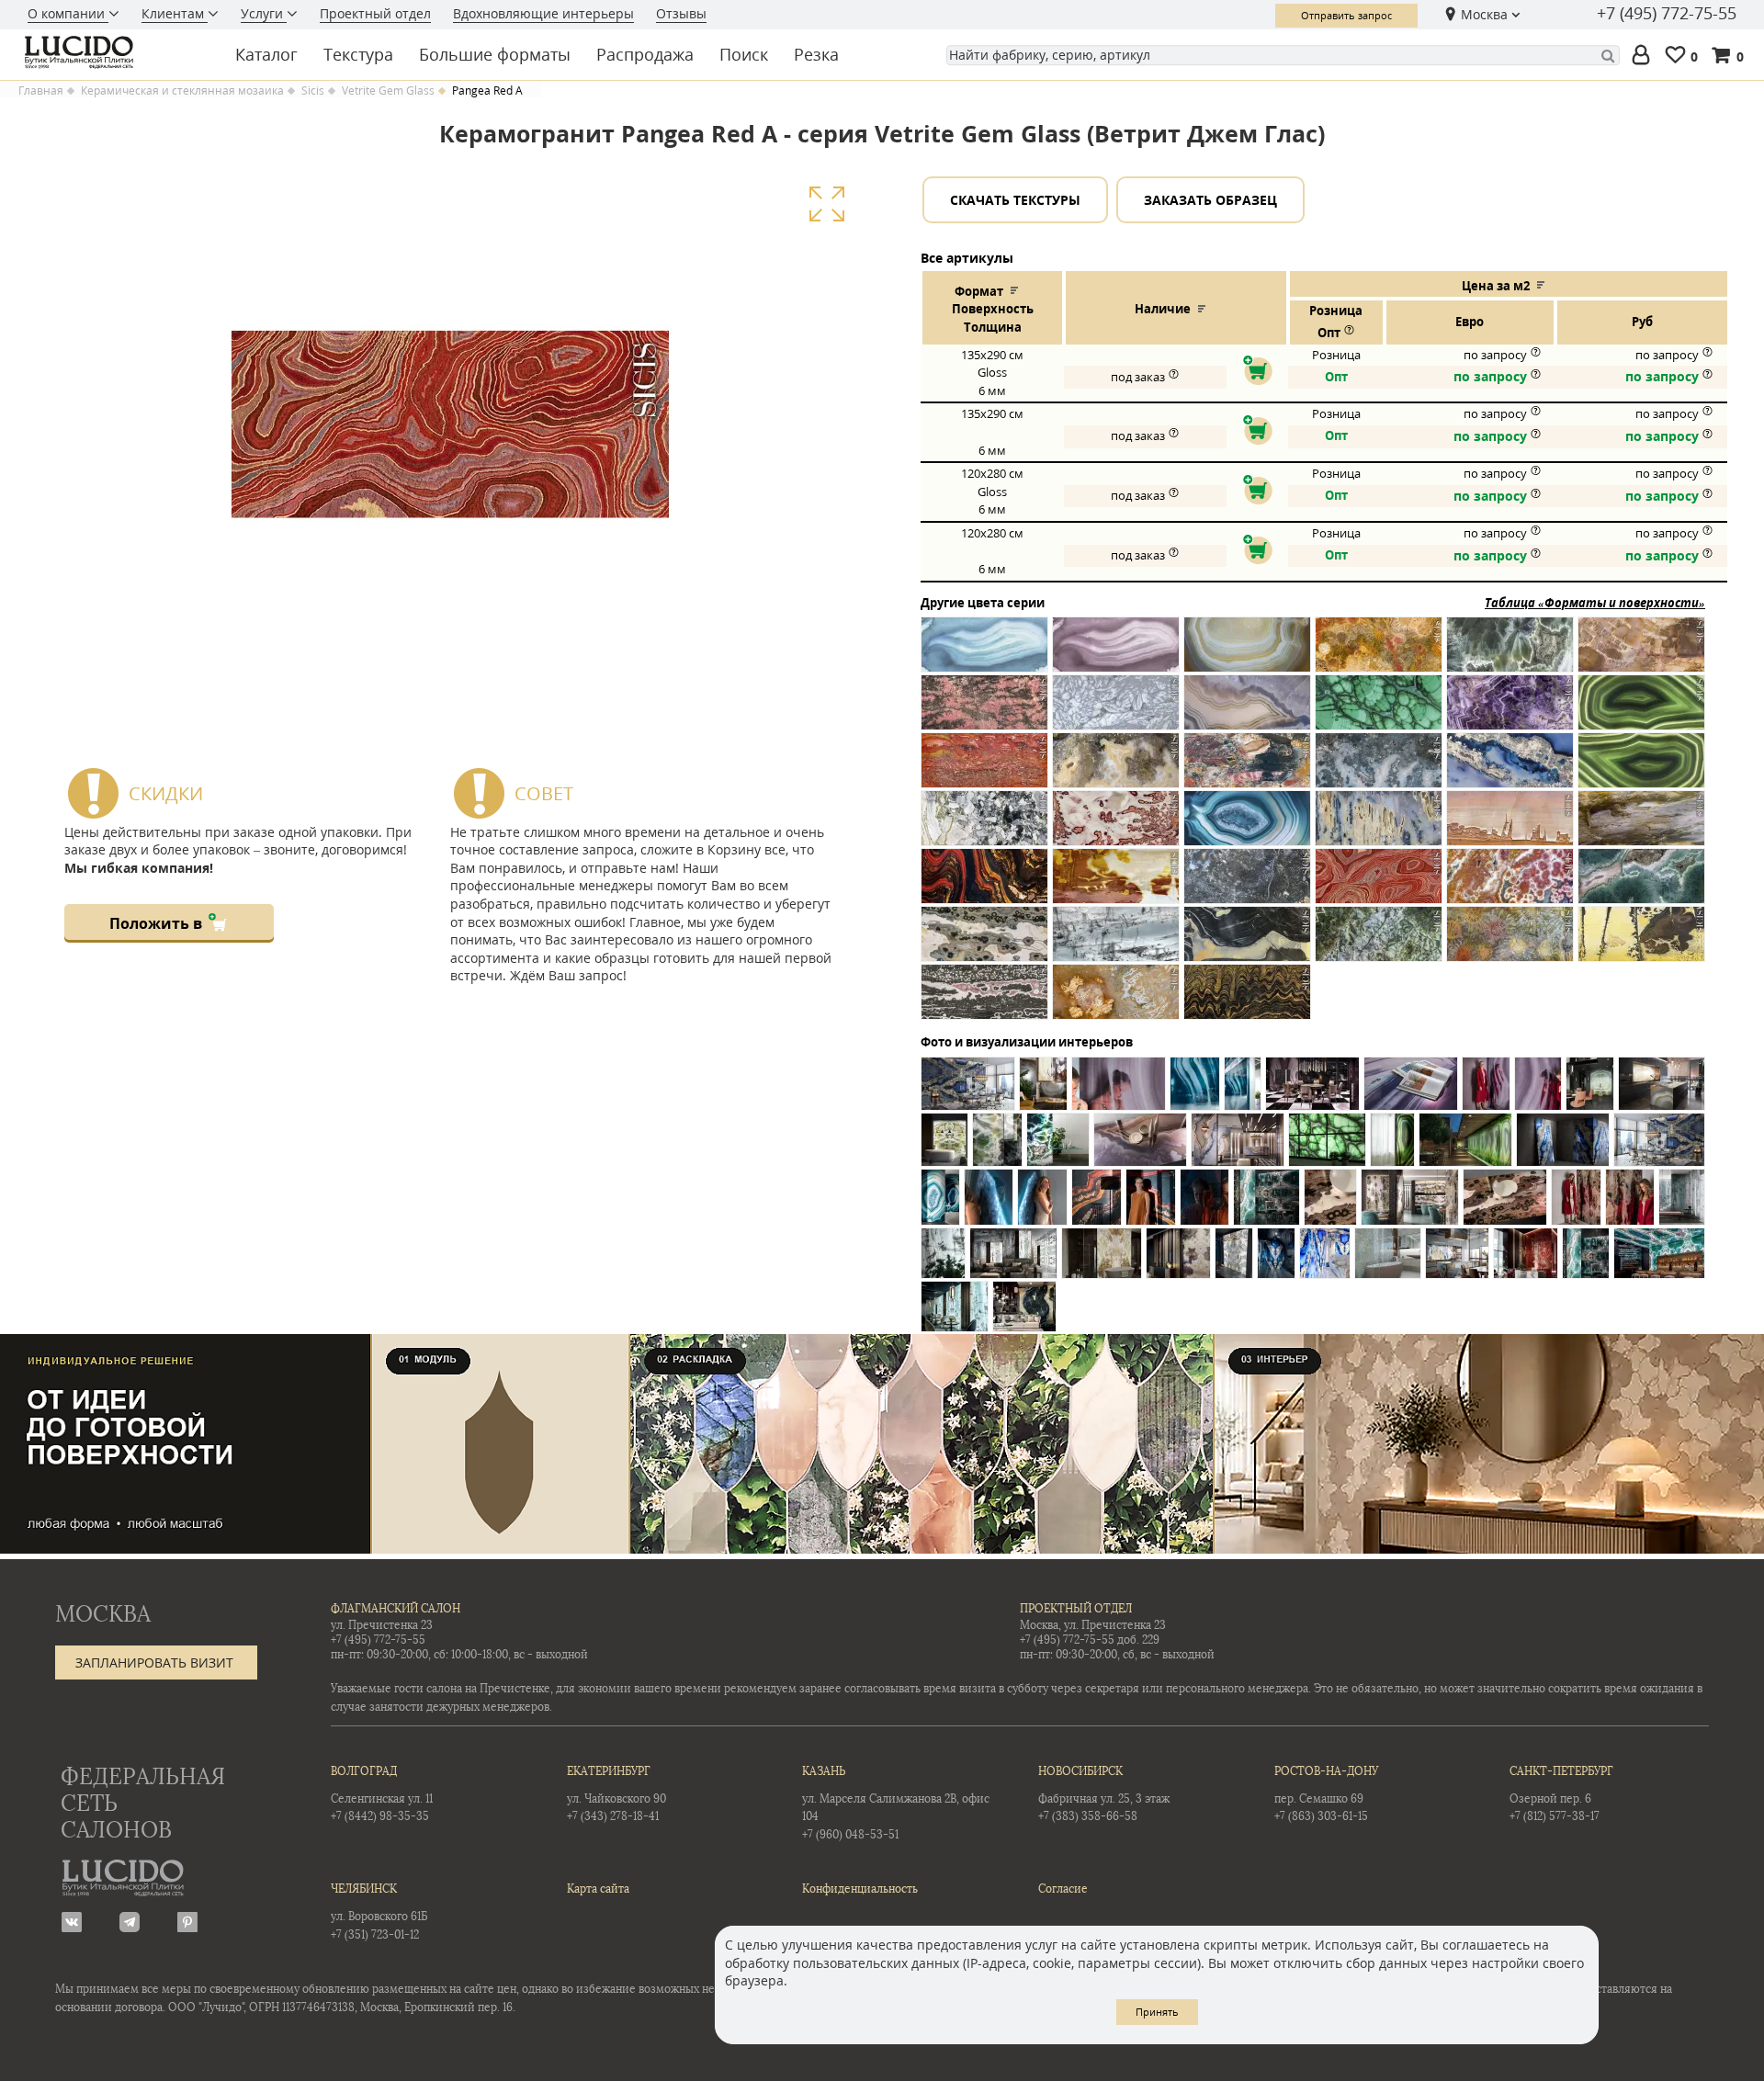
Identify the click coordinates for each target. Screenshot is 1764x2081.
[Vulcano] (1116, 999)
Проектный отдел (375, 13)
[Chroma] (1116, 710)
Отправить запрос (1346, 15)
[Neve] (1247, 883)
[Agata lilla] (1116, 652)
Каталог (266, 54)
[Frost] (1379, 768)
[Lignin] (1641, 826)
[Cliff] (1247, 710)
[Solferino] (1379, 941)
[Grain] (984, 826)
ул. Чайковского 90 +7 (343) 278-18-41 (616, 1794)
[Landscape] (1510, 826)
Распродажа (645, 54)
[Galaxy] (1510, 768)
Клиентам (175, 13)
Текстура (358, 54)
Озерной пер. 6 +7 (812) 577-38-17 (1561, 1794)
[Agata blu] (984, 652)
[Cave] (984, 710)
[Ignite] (1116, 826)
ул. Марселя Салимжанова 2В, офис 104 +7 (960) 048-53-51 (896, 1803)
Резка (816, 54)
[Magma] (984, 883)
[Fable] (1247, 768)
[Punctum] (1510, 883)
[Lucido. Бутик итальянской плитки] (114, 52)
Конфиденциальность (860, 1889)
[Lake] (1379, 826)
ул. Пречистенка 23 (382, 1625)
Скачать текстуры (1015, 200)
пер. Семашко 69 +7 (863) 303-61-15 (1326, 1794)
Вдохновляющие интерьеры (543, 13)
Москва (1484, 14)
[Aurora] (1247, 652)
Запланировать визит (154, 1663)
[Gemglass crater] (1641, 768)
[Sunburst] (1510, 941)
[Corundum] (1510, 710)
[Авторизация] (1645, 56)
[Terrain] (1641, 941)
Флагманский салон (396, 1609)
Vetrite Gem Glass (388, 91)
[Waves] (1247, 999)
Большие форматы (495, 54)
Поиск (744, 54)
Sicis (313, 91)
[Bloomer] (1379, 652)
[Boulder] (1510, 652)
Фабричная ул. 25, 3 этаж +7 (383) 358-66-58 (1104, 1794)
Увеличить (826, 204)
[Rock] (1116, 941)
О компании (68, 13)
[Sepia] (1247, 941)
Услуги (264, 13)
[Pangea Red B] (1379, 883)
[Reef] (1641, 883)
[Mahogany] (1116, 883)
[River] (984, 941)
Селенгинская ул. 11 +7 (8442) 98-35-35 (382, 1794)
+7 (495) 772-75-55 (1667, 14)
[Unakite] (984, 999)
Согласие (1063, 1889)
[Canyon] (1641, 652)
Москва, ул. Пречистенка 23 (1093, 1625)
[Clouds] (1379, 710)
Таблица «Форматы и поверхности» (1595, 603)
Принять (1157, 2012)
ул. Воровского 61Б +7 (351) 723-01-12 (379, 1911)
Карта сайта (598, 1889)
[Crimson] (984, 768)
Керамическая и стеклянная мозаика (182, 91)
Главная (41, 91)
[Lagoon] (1247, 826)
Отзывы (681, 13)
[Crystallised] (1116, 768)
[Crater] (1641, 710)
